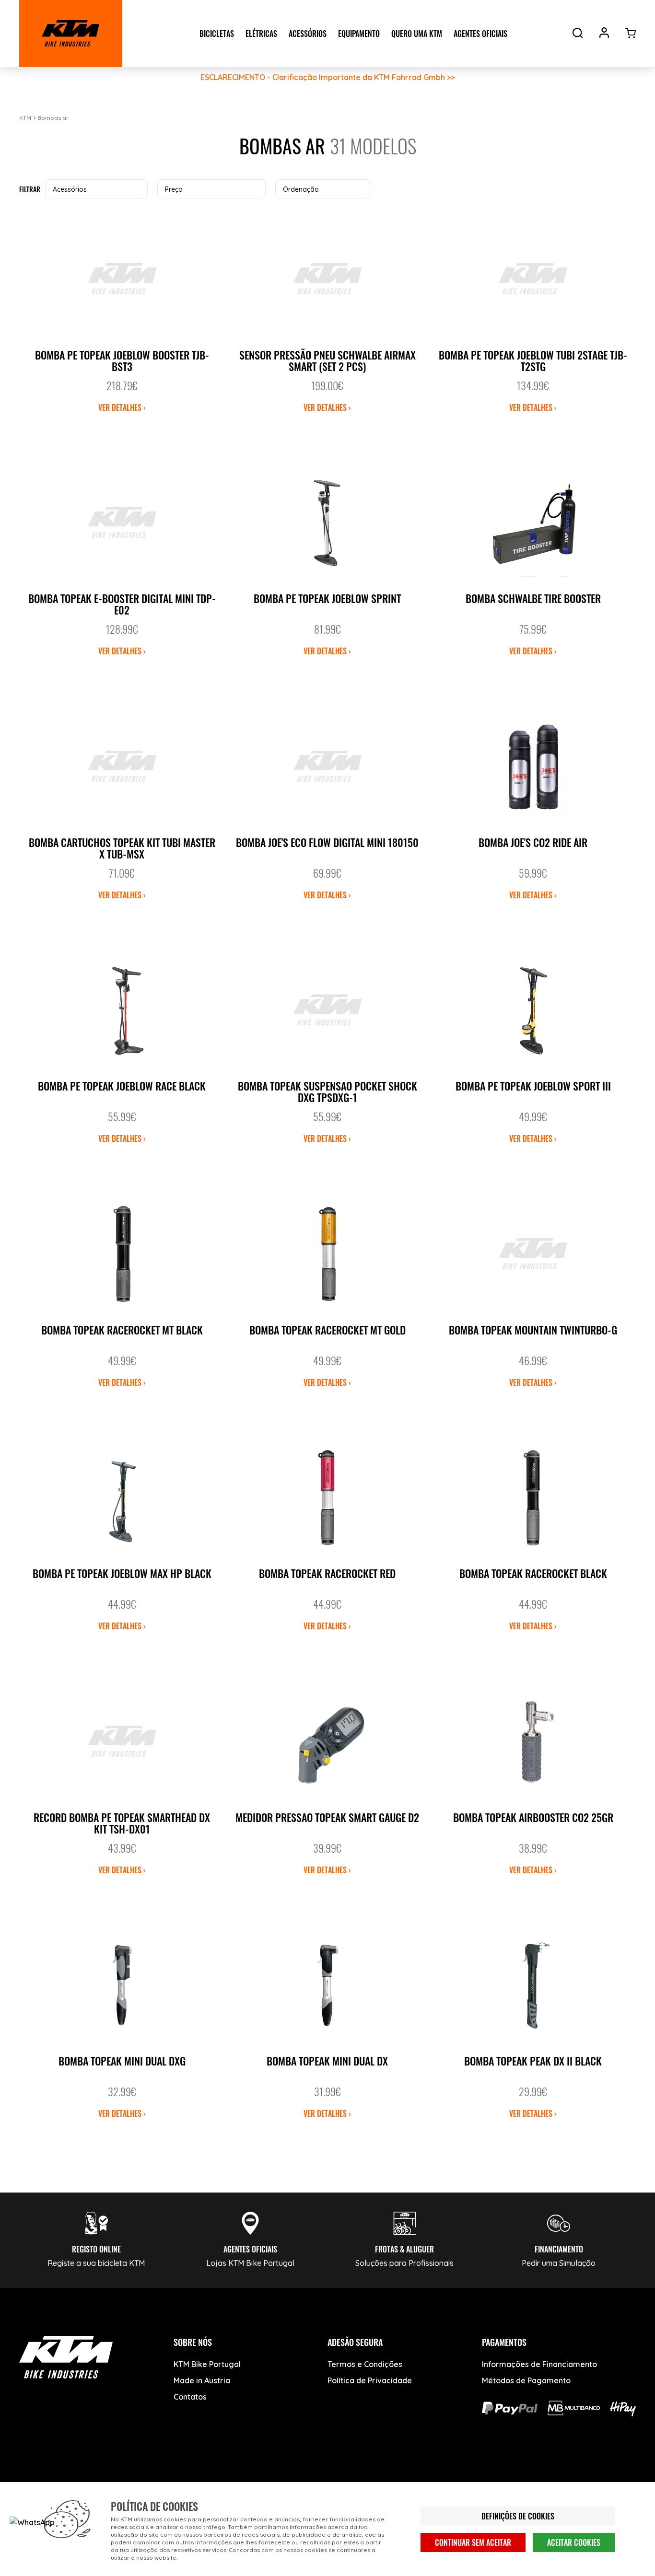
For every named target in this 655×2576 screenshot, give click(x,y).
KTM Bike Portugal (207, 2364)
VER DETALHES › (122, 407)
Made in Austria (202, 2380)
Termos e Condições (365, 2364)
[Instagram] (104, 2480)
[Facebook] (32, 2480)
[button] (96, 189)
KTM (25, 118)
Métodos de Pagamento (526, 2380)
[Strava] (176, 2480)
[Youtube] (68, 2480)
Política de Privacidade (370, 2380)
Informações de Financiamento (539, 2364)
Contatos (190, 2397)
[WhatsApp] (140, 2480)
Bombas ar (53, 118)
